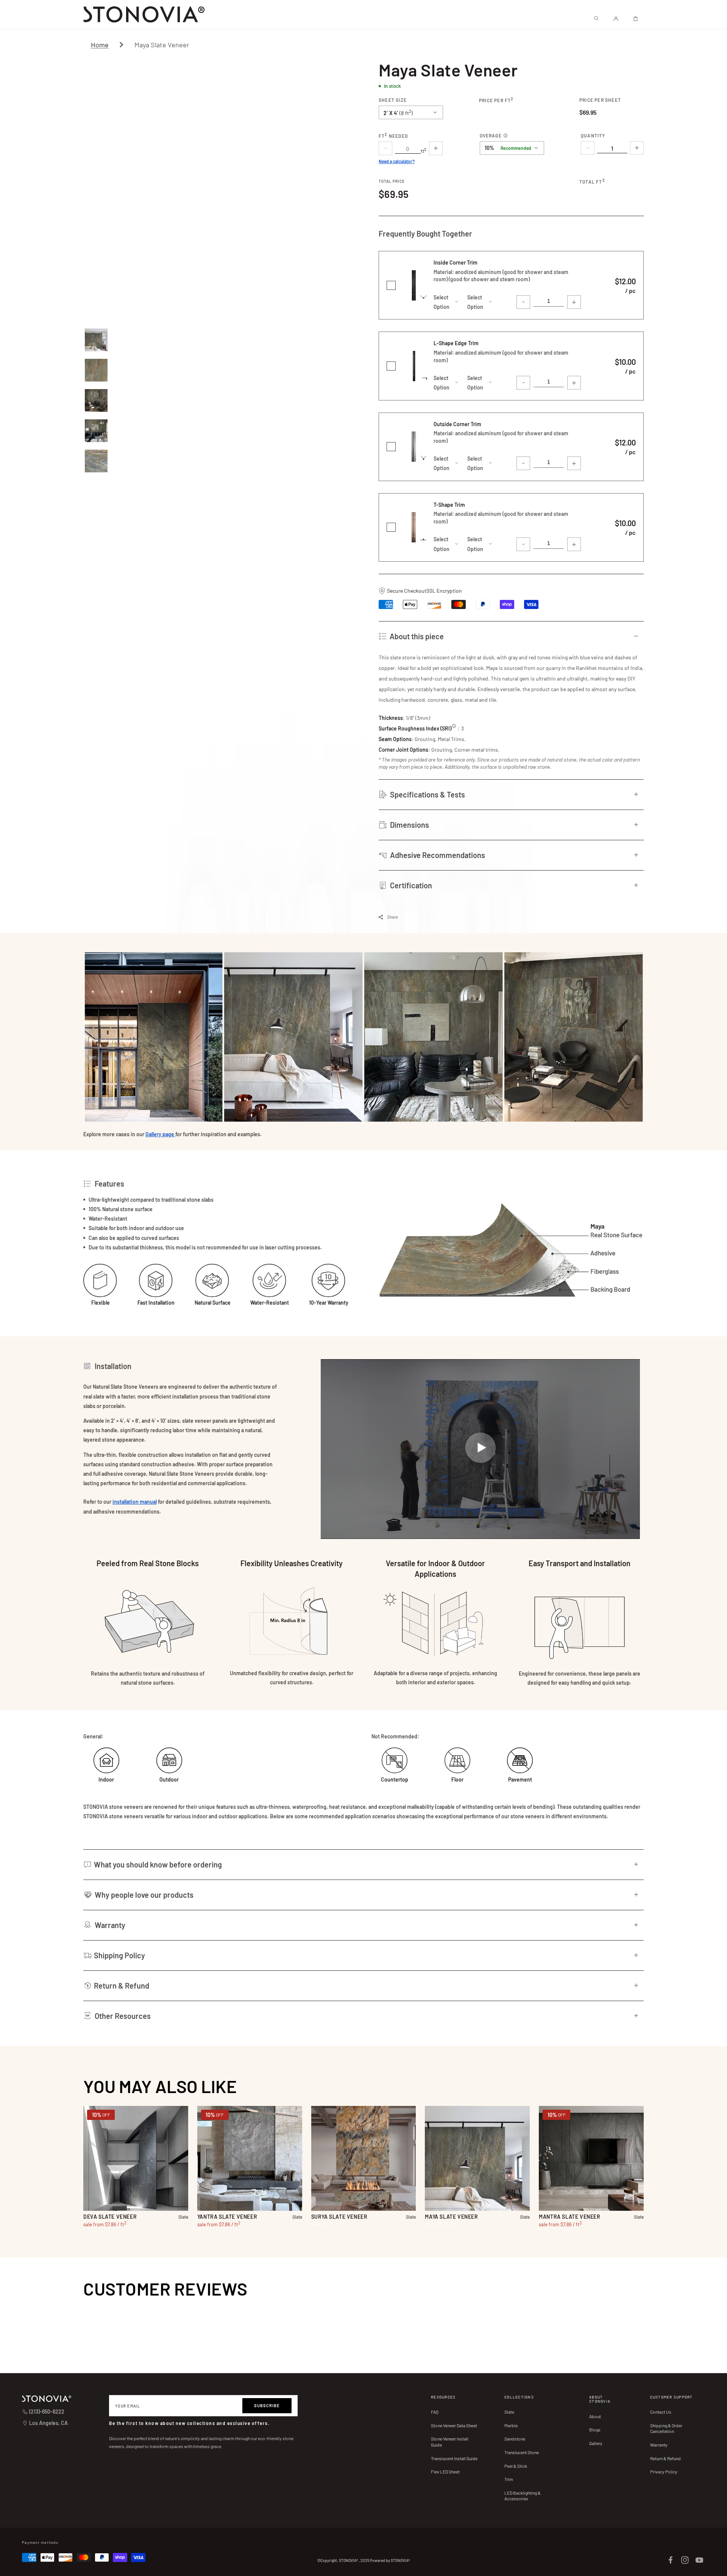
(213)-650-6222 (47, 2412)
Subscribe (267, 2405)
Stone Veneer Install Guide (450, 2442)
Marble (511, 2425)
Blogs (595, 2430)
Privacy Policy (664, 2472)
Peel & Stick (516, 2466)
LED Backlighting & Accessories (523, 2496)
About (595, 2416)
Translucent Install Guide (454, 2458)
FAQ (435, 2412)
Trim (509, 2479)
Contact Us (661, 2412)
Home (100, 45)
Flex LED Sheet (445, 2472)
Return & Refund (665, 2458)
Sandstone (515, 2439)
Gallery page (160, 1134)
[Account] (616, 19)
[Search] (596, 19)
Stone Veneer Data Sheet (454, 2425)
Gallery (596, 2443)
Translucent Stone (522, 2452)
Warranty (659, 2445)
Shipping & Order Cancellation (666, 2428)
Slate (509, 2412)
